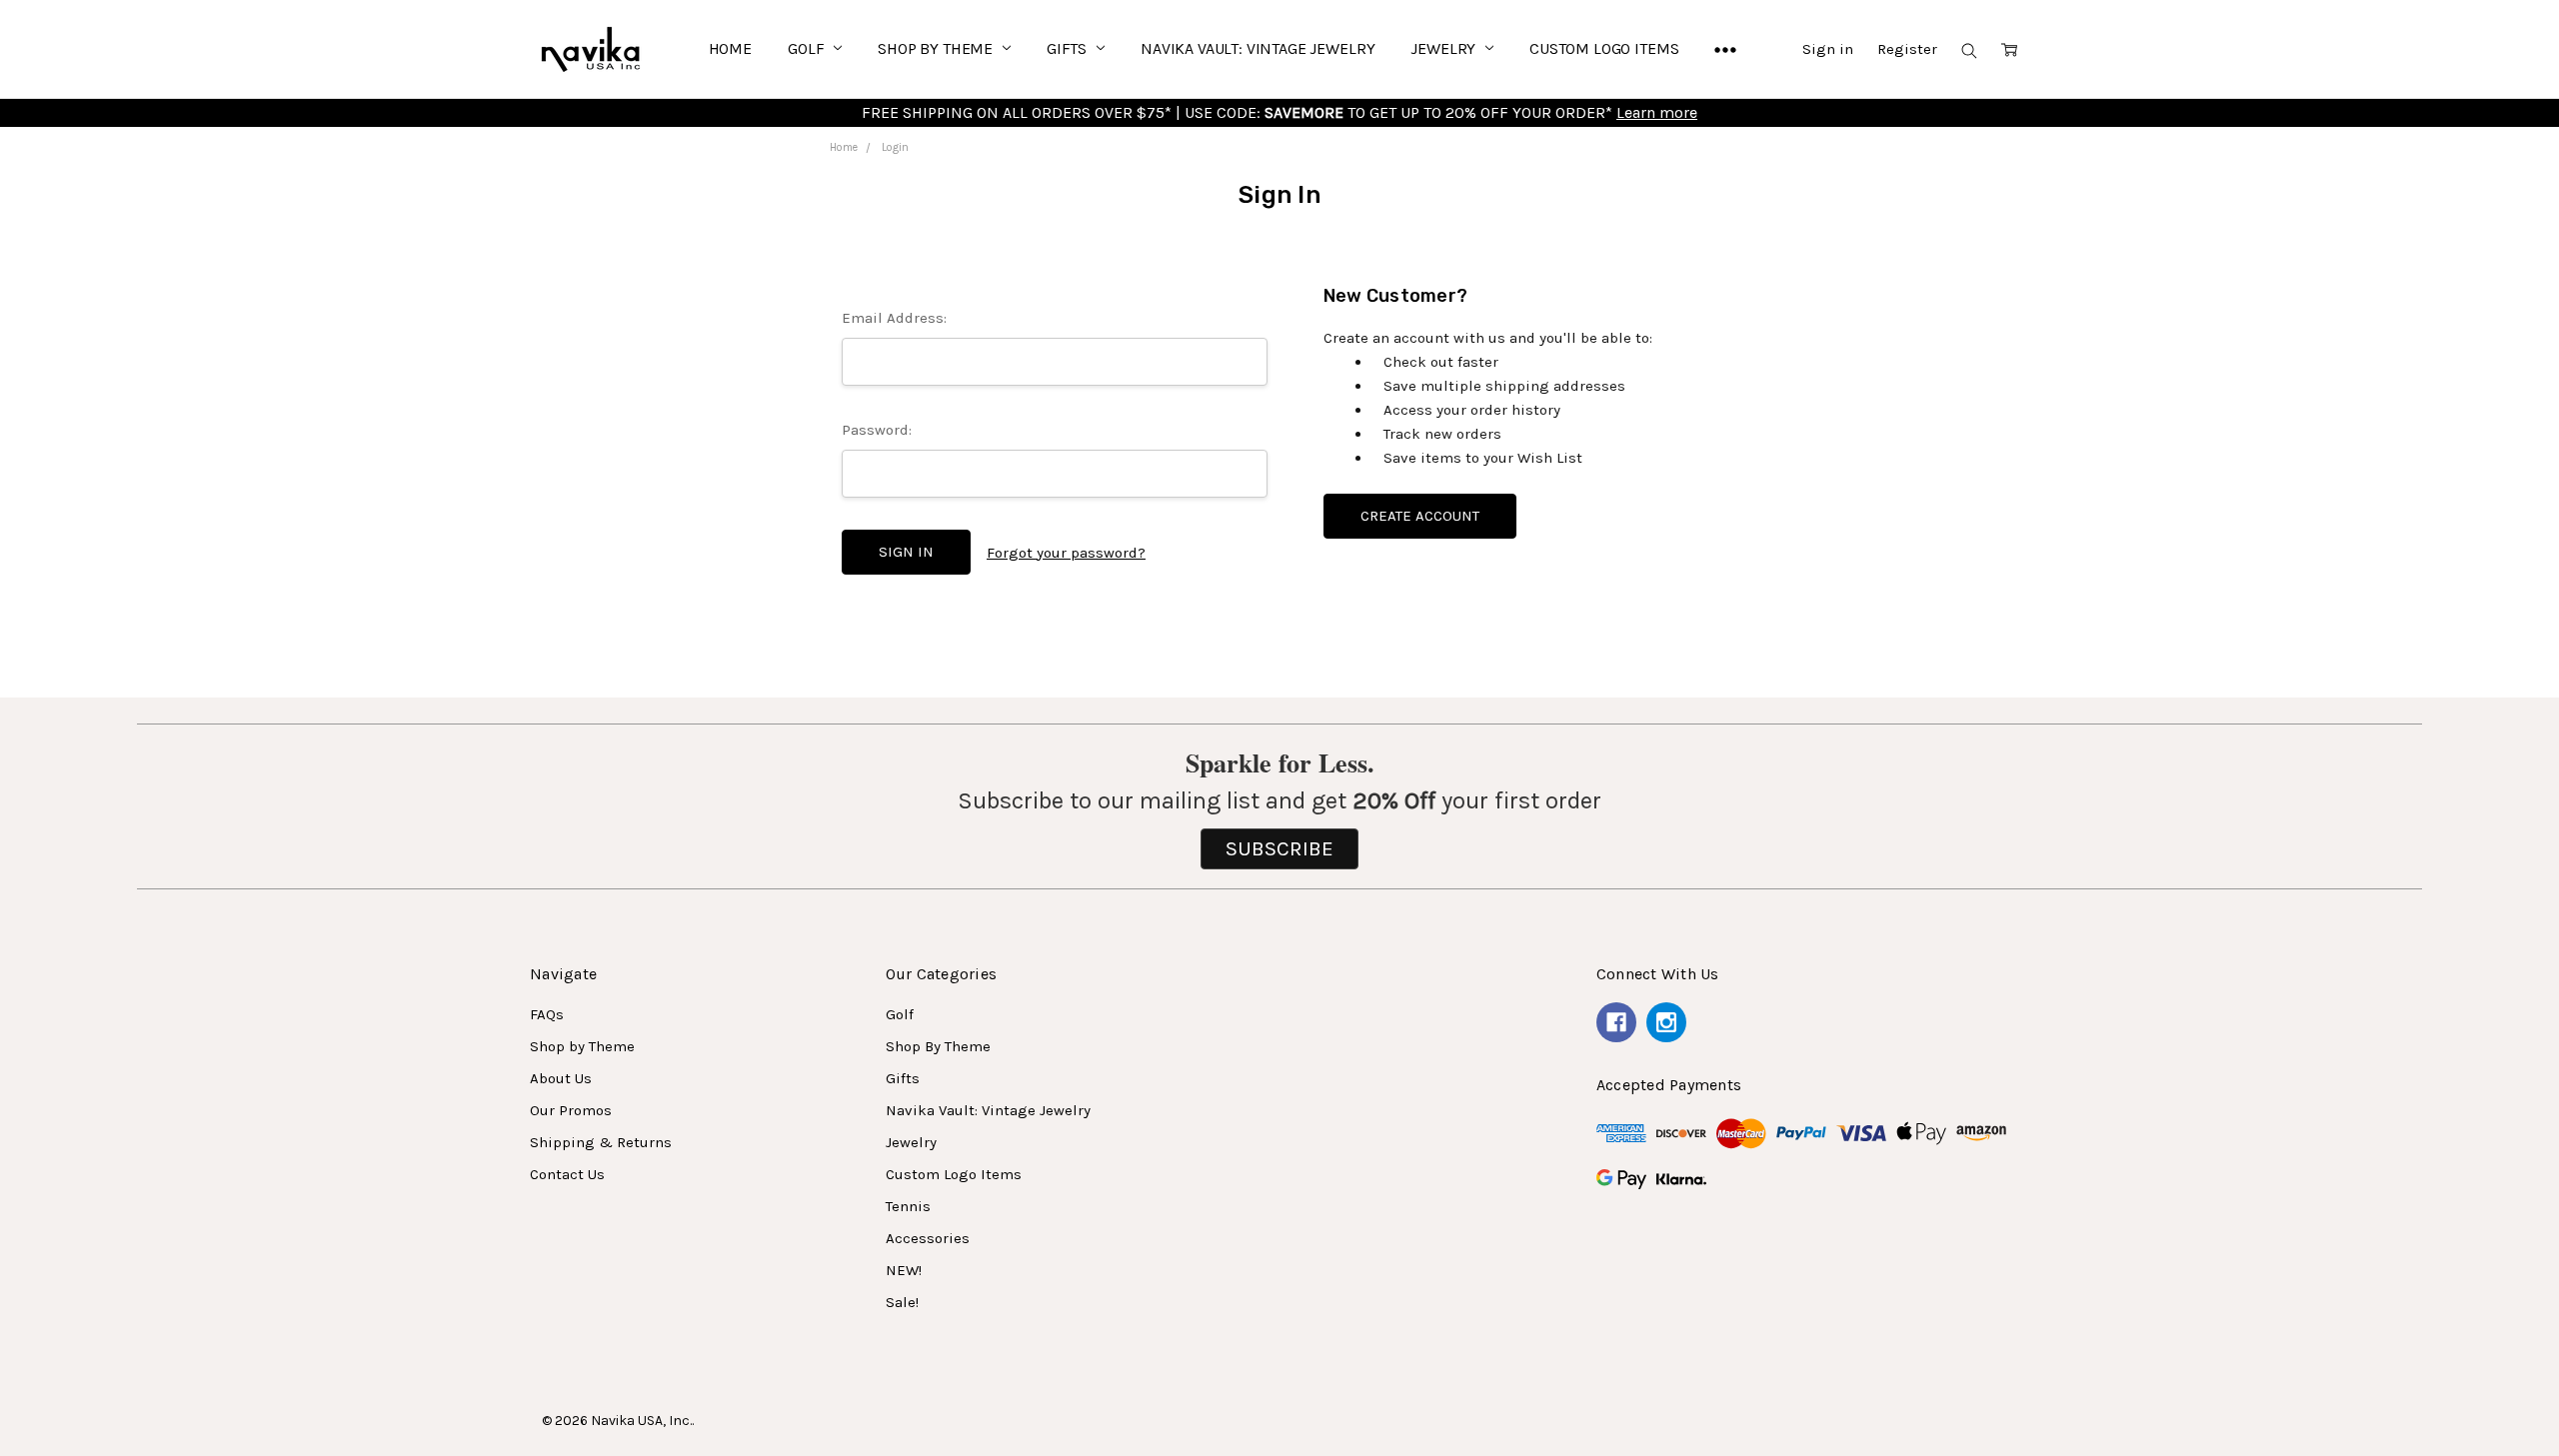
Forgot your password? (1066, 553)
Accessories (928, 1238)
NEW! (904, 1270)
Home (730, 48)
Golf (808, 48)
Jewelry (1445, 48)
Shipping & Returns (601, 1142)
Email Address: (894, 318)
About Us (561, 1078)
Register (1907, 49)
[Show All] (1725, 49)
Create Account (1420, 516)
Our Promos (571, 1110)
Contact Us (567, 1174)
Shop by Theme (582, 1046)
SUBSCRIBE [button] (1279, 848)
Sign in (1828, 49)
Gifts (1069, 48)
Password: (877, 430)
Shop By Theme (937, 48)
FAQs (547, 1014)
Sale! (902, 1302)
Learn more (1657, 112)
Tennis (908, 1206)
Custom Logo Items (1604, 48)
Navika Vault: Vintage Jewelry (1258, 48)
